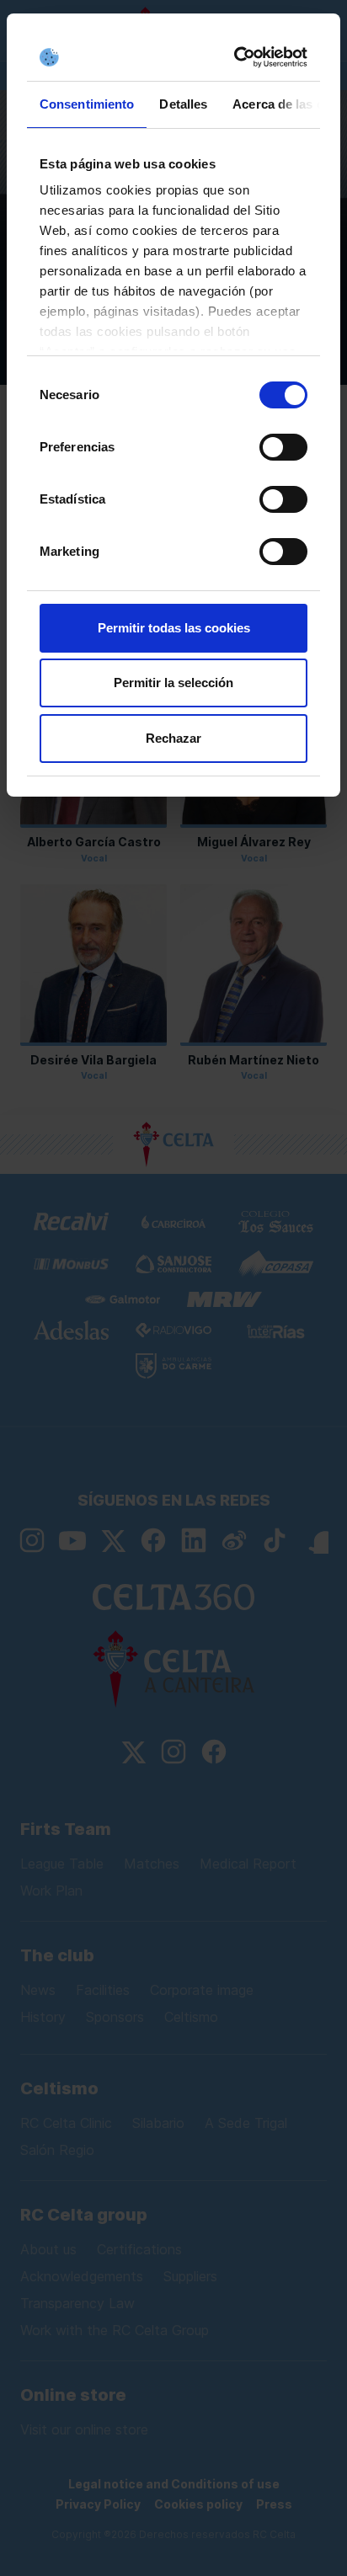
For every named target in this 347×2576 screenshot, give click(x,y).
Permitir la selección (173, 683)
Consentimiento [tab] (87, 104)
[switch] (283, 447)
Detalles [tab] (183, 104)
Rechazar (173, 738)
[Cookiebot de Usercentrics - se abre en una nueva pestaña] (237, 57)
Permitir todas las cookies (174, 628)
